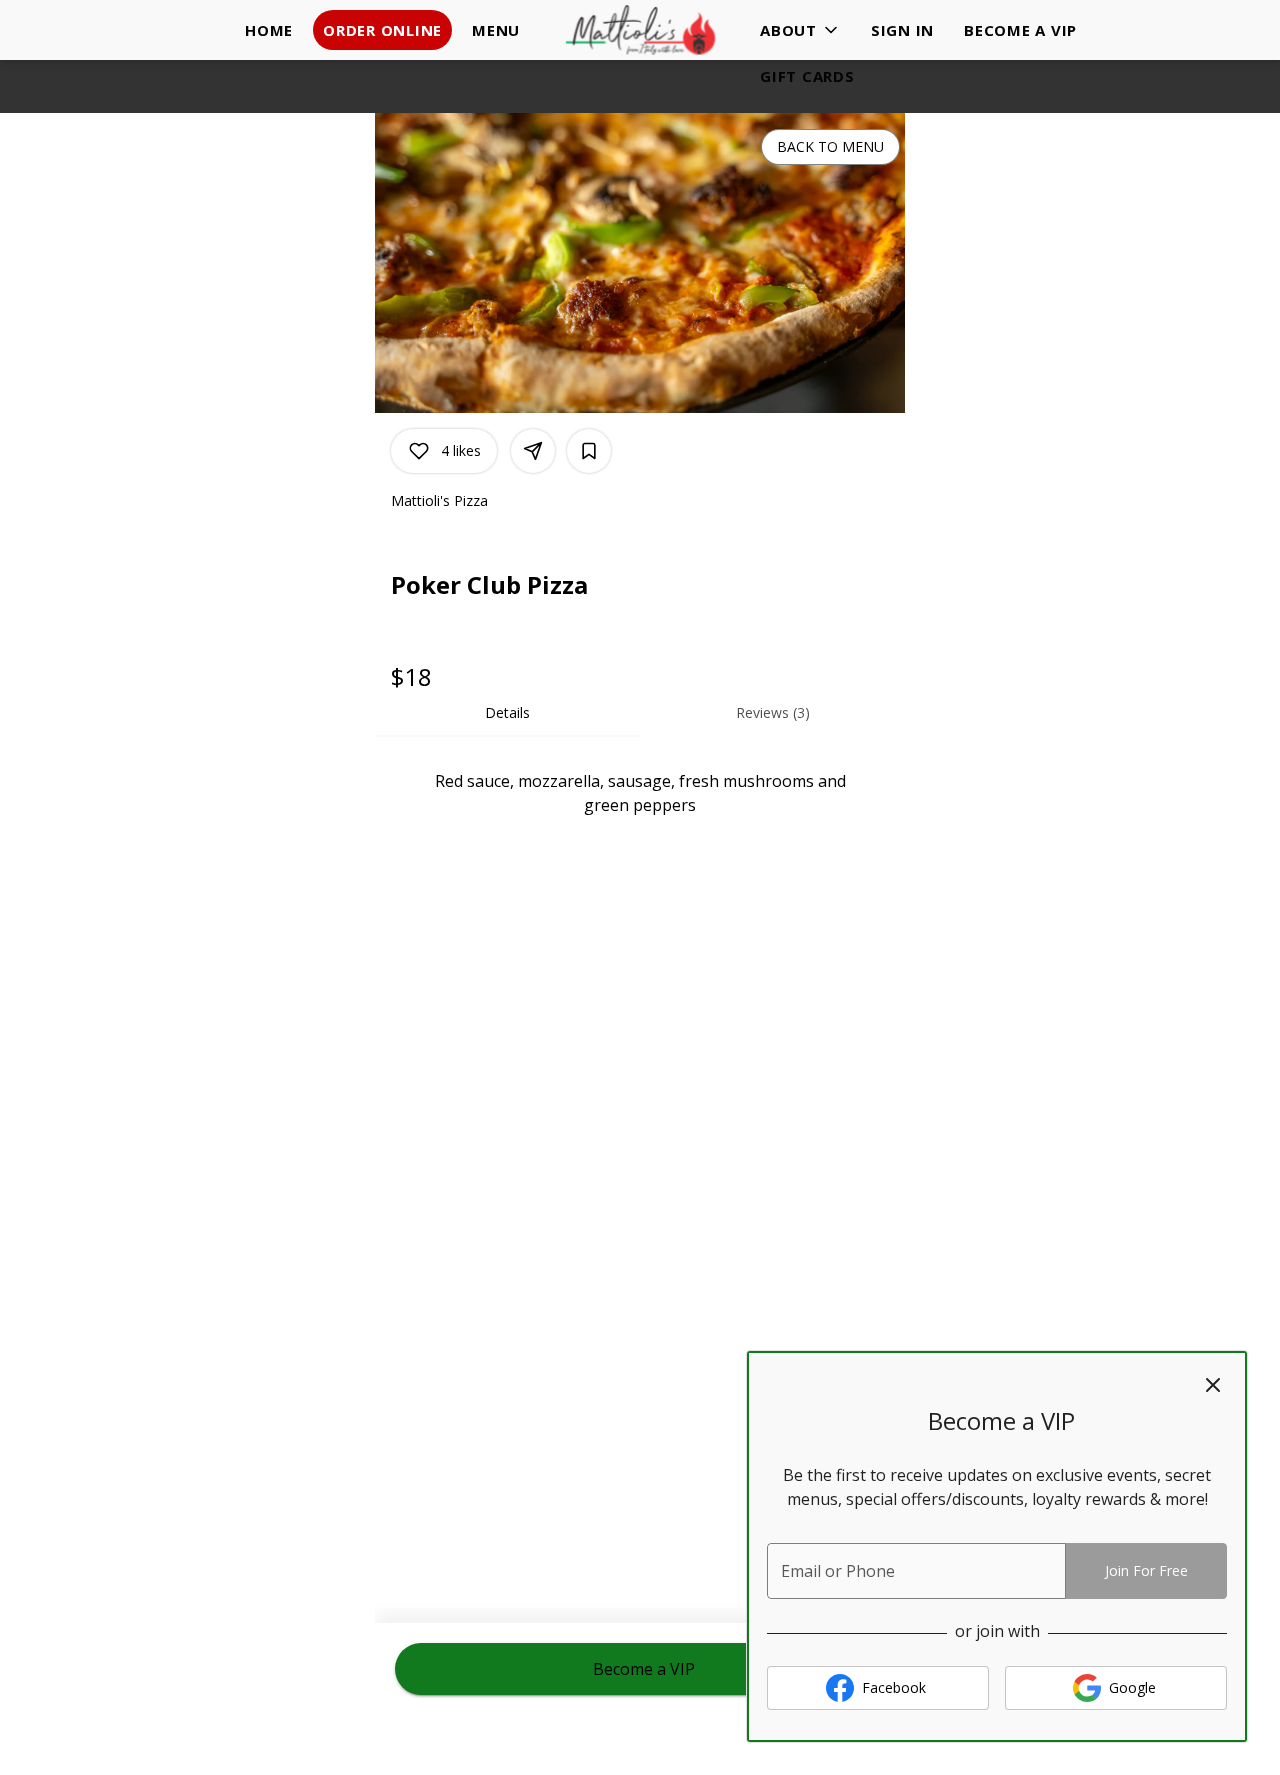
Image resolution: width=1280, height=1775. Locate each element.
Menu (496, 30)
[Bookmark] (589, 451)
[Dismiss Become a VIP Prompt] (1213, 1385)
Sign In (902, 30)
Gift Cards (807, 76)
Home (269, 30)
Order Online (382, 30)
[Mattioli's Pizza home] (640, 30)
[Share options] (533, 451)
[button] (800, 30)
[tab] (507, 713)
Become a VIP (1020, 30)
